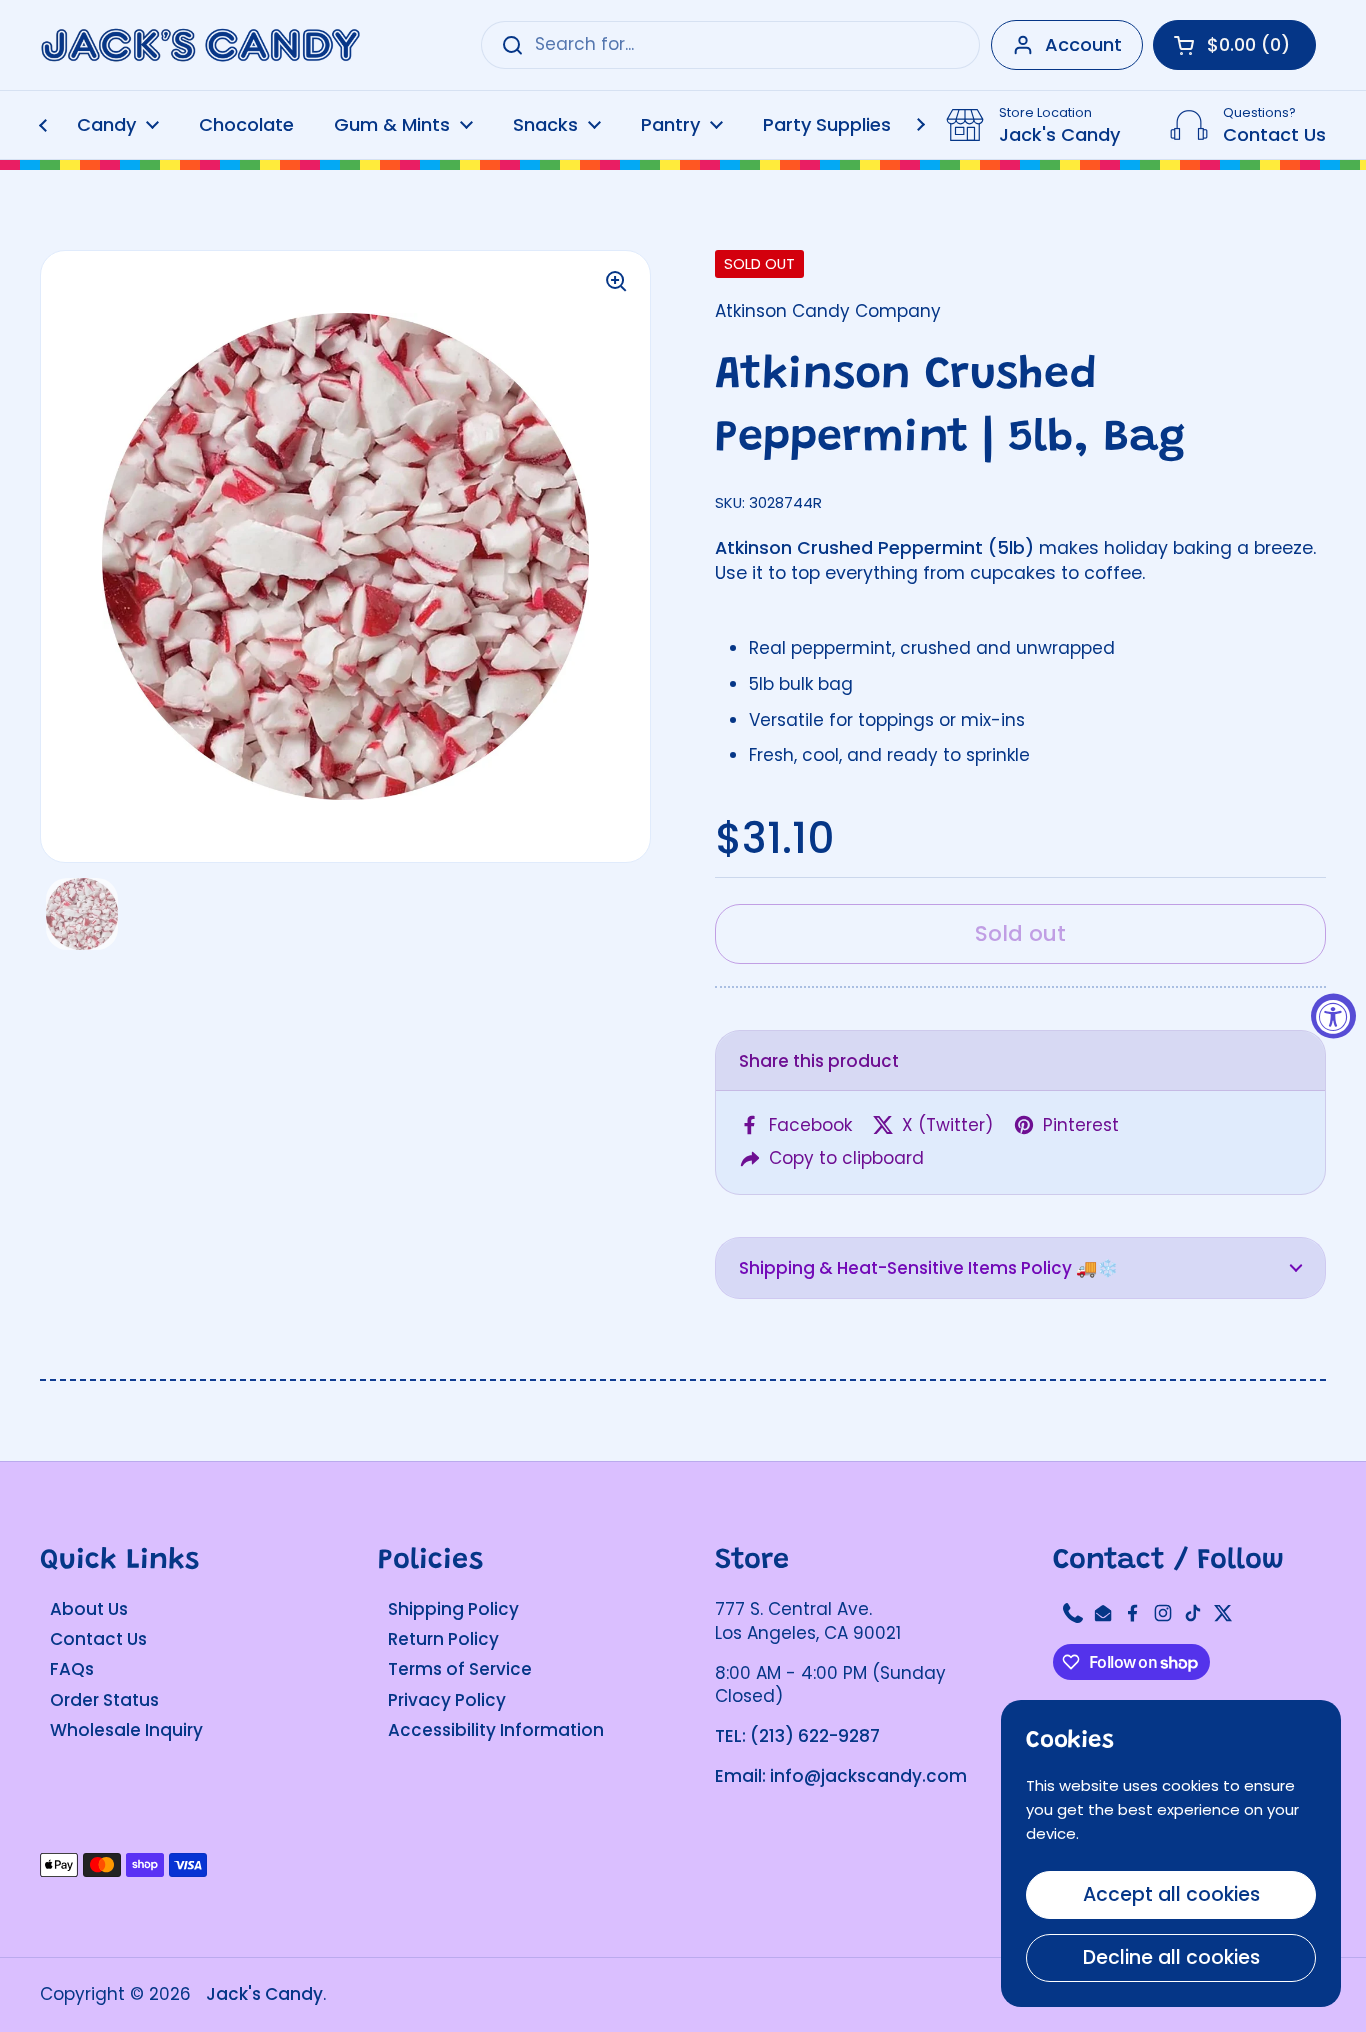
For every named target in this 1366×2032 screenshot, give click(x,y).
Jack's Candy (264, 1994)
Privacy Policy (447, 1700)
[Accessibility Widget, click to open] (1333, 1016)
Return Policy (443, 1639)
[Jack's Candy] (200, 45)
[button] (1020, 1268)
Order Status (104, 1700)
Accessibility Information (496, 1730)
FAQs (72, 1669)
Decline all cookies (1171, 1957)
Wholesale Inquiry (126, 1730)
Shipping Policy (453, 1609)
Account (1083, 44)
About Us (89, 1609)
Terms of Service (460, 1669)
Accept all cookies (1171, 1894)
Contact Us (98, 1639)
